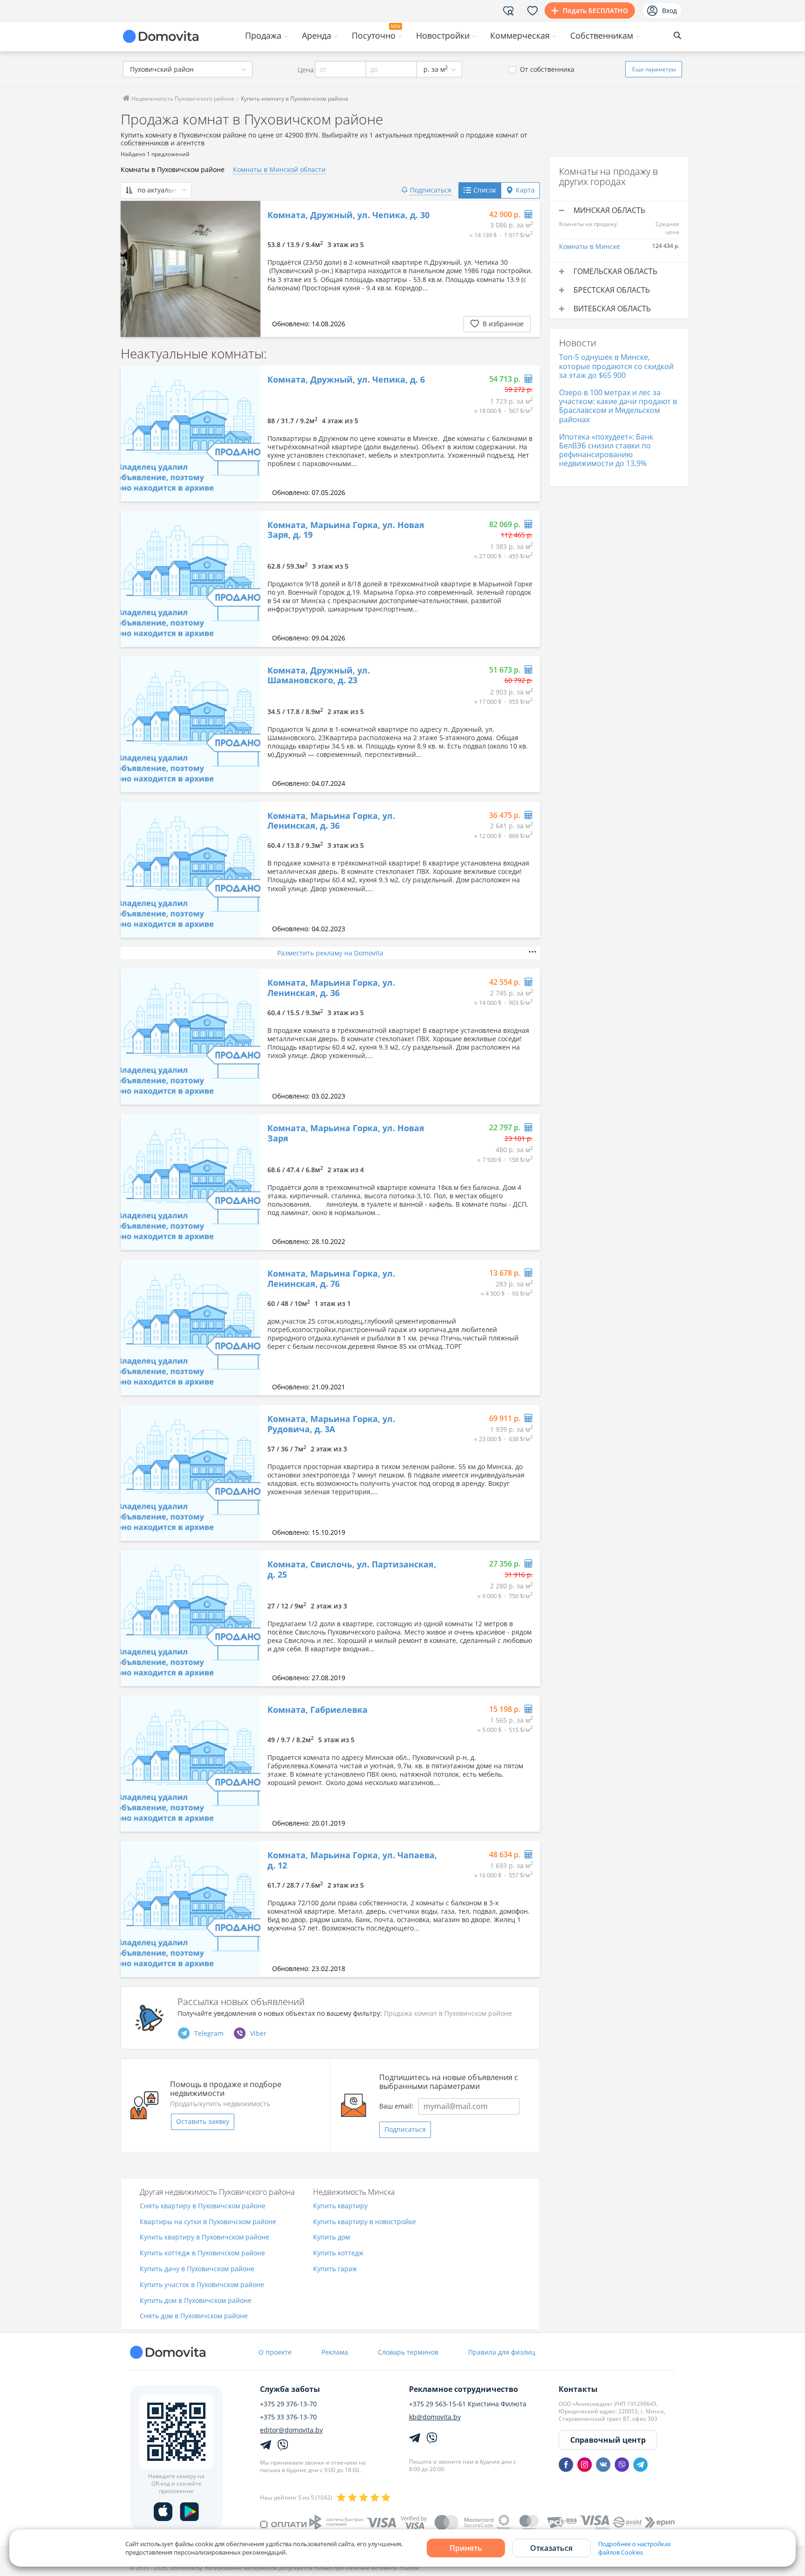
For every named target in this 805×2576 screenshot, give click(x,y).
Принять (466, 2548)
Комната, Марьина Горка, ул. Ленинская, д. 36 (331, 821)
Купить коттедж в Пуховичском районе (202, 2253)
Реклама (335, 2352)
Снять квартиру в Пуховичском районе (203, 2206)
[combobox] (188, 69)
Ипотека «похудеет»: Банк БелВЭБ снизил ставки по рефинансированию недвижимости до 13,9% (606, 450)
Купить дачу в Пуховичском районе (197, 2269)
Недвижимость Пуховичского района (182, 99)
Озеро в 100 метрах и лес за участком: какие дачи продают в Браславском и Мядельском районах (618, 406)
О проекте (275, 2352)
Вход (669, 10)
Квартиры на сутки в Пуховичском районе (208, 2222)
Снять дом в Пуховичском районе (194, 2316)
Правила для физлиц (502, 2352)
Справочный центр (608, 2440)
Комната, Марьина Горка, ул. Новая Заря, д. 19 (346, 530)
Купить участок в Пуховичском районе (202, 2285)
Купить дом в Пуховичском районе (196, 2301)
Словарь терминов (408, 2352)
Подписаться (405, 2129)
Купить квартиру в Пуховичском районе (205, 2237)
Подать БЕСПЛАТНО (595, 10)
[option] (191, 269)
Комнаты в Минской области (279, 169)
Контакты (578, 2389)
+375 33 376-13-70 (288, 2417)
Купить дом (331, 2237)
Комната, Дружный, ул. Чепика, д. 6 (346, 380)
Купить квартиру (340, 2206)
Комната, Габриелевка (317, 1710)
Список (485, 190)
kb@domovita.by (435, 2417)
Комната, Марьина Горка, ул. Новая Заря (346, 1133)
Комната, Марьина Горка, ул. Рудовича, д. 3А (331, 1424)
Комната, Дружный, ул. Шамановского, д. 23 (319, 676)
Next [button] (249, 269)
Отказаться (551, 2548)
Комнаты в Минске (590, 246)
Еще (654, 69)
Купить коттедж (338, 2253)
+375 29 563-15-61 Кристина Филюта (468, 2404)
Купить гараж (335, 2269)
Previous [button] (132, 269)
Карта (525, 190)
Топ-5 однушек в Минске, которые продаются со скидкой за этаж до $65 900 (616, 366)
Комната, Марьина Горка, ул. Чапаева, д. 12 (352, 1860)
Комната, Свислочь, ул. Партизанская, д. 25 (352, 1570)
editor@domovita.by (291, 2430)
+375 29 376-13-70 (288, 2404)
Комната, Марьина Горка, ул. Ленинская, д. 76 (331, 1279)
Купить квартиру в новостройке (365, 2222)
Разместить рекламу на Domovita (330, 953)
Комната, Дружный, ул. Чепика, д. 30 (348, 215)
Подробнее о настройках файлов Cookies (634, 2548)
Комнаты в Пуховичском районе (173, 169)
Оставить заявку (203, 2121)
